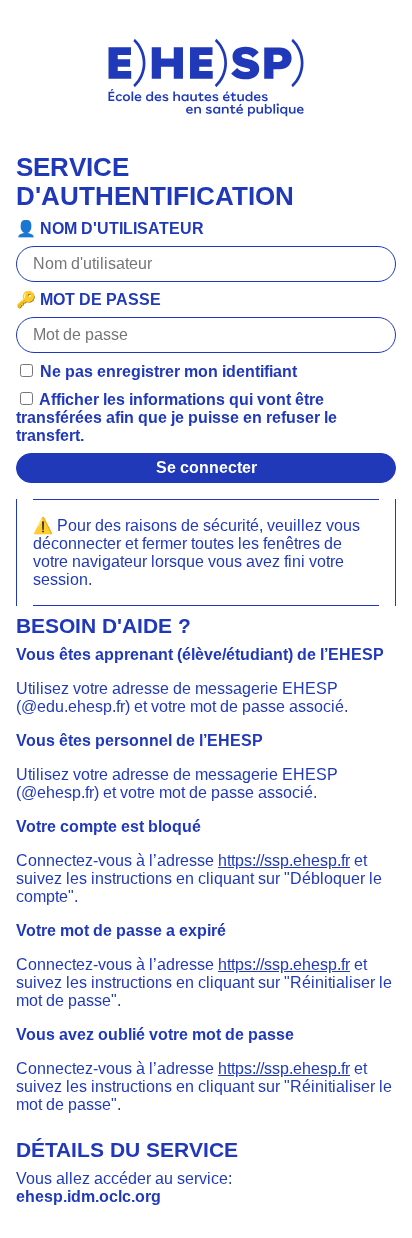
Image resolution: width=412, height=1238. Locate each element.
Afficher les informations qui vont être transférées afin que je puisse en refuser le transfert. (176, 417)
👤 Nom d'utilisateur (110, 228)
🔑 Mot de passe (88, 299)
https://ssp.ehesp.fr (284, 860)
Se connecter (206, 467)
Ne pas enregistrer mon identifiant (166, 371)
